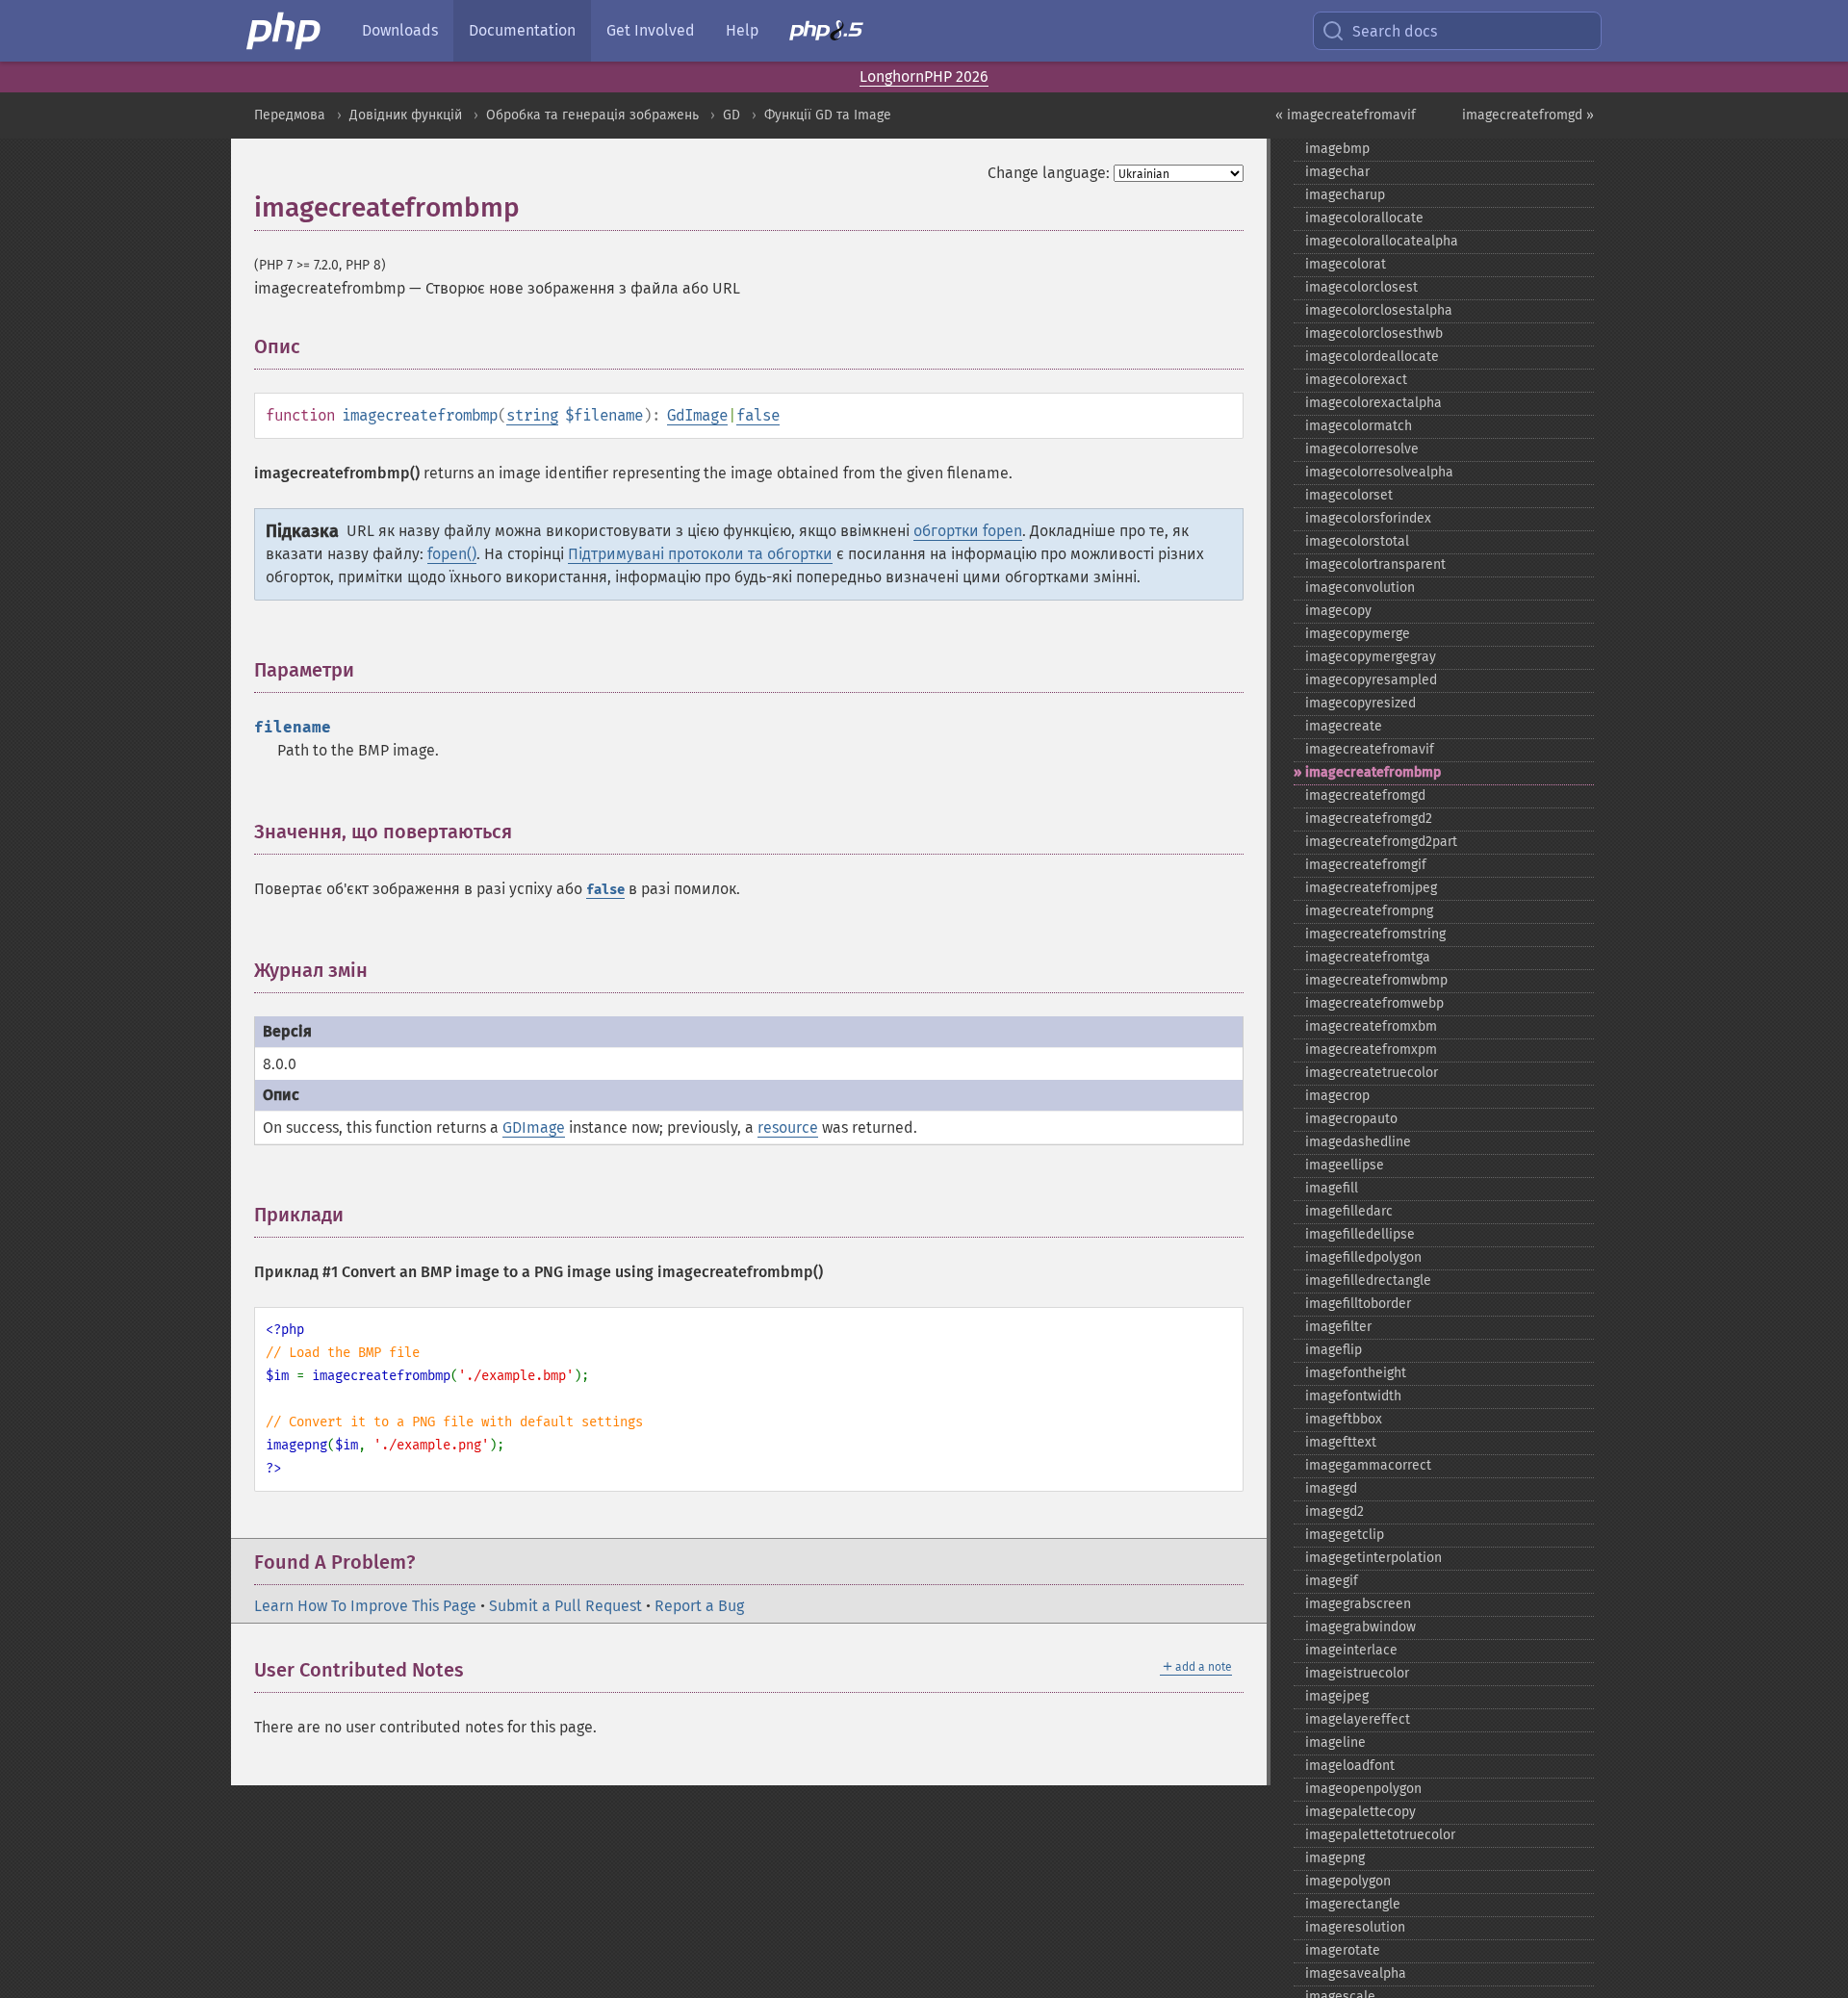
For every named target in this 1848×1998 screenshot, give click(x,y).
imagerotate (1343, 1950)
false (758, 415)
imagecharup (1345, 195)
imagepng (1335, 1858)
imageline (1335, 1742)
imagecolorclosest (1361, 287)
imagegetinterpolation (1373, 1558)
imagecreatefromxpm (1371, 1050)
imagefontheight (1356, 1373)
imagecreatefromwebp (1374, 1003)
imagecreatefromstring (1375, 934)
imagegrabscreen (1358, 1604)
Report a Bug (699, 1606)
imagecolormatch (1359, 426)
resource (788, 1127)
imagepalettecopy (1360, 1812)
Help (742, 30)
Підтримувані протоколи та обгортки (700, 554)
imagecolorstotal (1357, 541)
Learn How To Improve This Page (365, 1606)
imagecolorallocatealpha (1382, 241)
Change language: (1049, 173)
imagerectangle (1353, 1904)
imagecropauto (1351, 1119)
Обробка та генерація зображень (592, 115)
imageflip (1334, 1350)
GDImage (534, 1127)
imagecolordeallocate (1372, 357)
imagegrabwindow (1360, 1627)
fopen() (452, 554)
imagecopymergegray (1371, 657)
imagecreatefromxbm (1371, 1026)
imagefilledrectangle (1368, 1281)
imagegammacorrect (1368, 1465)
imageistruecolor (1357, 1673)
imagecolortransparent (1375, 564)
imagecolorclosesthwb (1374, 333)
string (532, 415)
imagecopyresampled (1371, 680)
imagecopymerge (1358, 634)
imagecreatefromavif (1370, 749)
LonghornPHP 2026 (924, 77)
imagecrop (1337, 1096)
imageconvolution (1360, 588)
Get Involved (651, 30)
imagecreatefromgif (1366, 865)
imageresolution (1355, 1927)
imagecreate (1344, 726)
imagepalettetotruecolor (1380, 1835)
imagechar (1337, 172)
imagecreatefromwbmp (1376, 980)
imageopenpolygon (1363, 1789)
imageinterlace (1351, 1650)
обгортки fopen (968, 531)
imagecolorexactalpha (1373, 403)
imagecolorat (1346, 264)
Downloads (400, 30)
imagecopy (1338, 611)
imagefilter (1338, 1327)
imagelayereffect (1358, 1719)
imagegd (1331, 1488)
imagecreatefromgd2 (1369, 819)
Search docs (1395, 31)
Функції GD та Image (828, 115)
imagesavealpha (1356, 1973)
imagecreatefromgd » (1528, 115)
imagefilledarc (1349, 1211)
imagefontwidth (1353, 1396)
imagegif (1332, 1581)
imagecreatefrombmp (1373, 772)
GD (731, 115)
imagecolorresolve (1362, 449)
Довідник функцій (406, 115)
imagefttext (1341, 1442)
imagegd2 (1335, 1511)
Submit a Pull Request (565, 1606)
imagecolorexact (1356, 380)
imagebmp (1337, 149)
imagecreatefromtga (1368, 957)
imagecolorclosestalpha (1379, 310)
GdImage (697, 415)
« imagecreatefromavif (1346, 115)
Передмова (290, 115)
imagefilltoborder (1358, 1304)
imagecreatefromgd (1365, 795)
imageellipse (1345, 1165)
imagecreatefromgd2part (1381, 842)
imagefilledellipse (1360, 1234)
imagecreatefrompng (1369, 911)
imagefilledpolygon (1363, 1257)
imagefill (1332, 1188)
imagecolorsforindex (1368, 518)
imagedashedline (1358, 1142)
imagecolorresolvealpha (1379, 472)
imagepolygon (1348, 1881)
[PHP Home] (285, 31)
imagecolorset (1349, 495)
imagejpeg (1337, 1696)
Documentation (522, 30)
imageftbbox (1344, 1419)
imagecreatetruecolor (1372, 1073)
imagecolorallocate (1364, 218)
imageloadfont (1350, 1766)
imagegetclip (1345, 1535)
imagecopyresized (1360, 703)
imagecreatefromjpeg (1371, 888)
